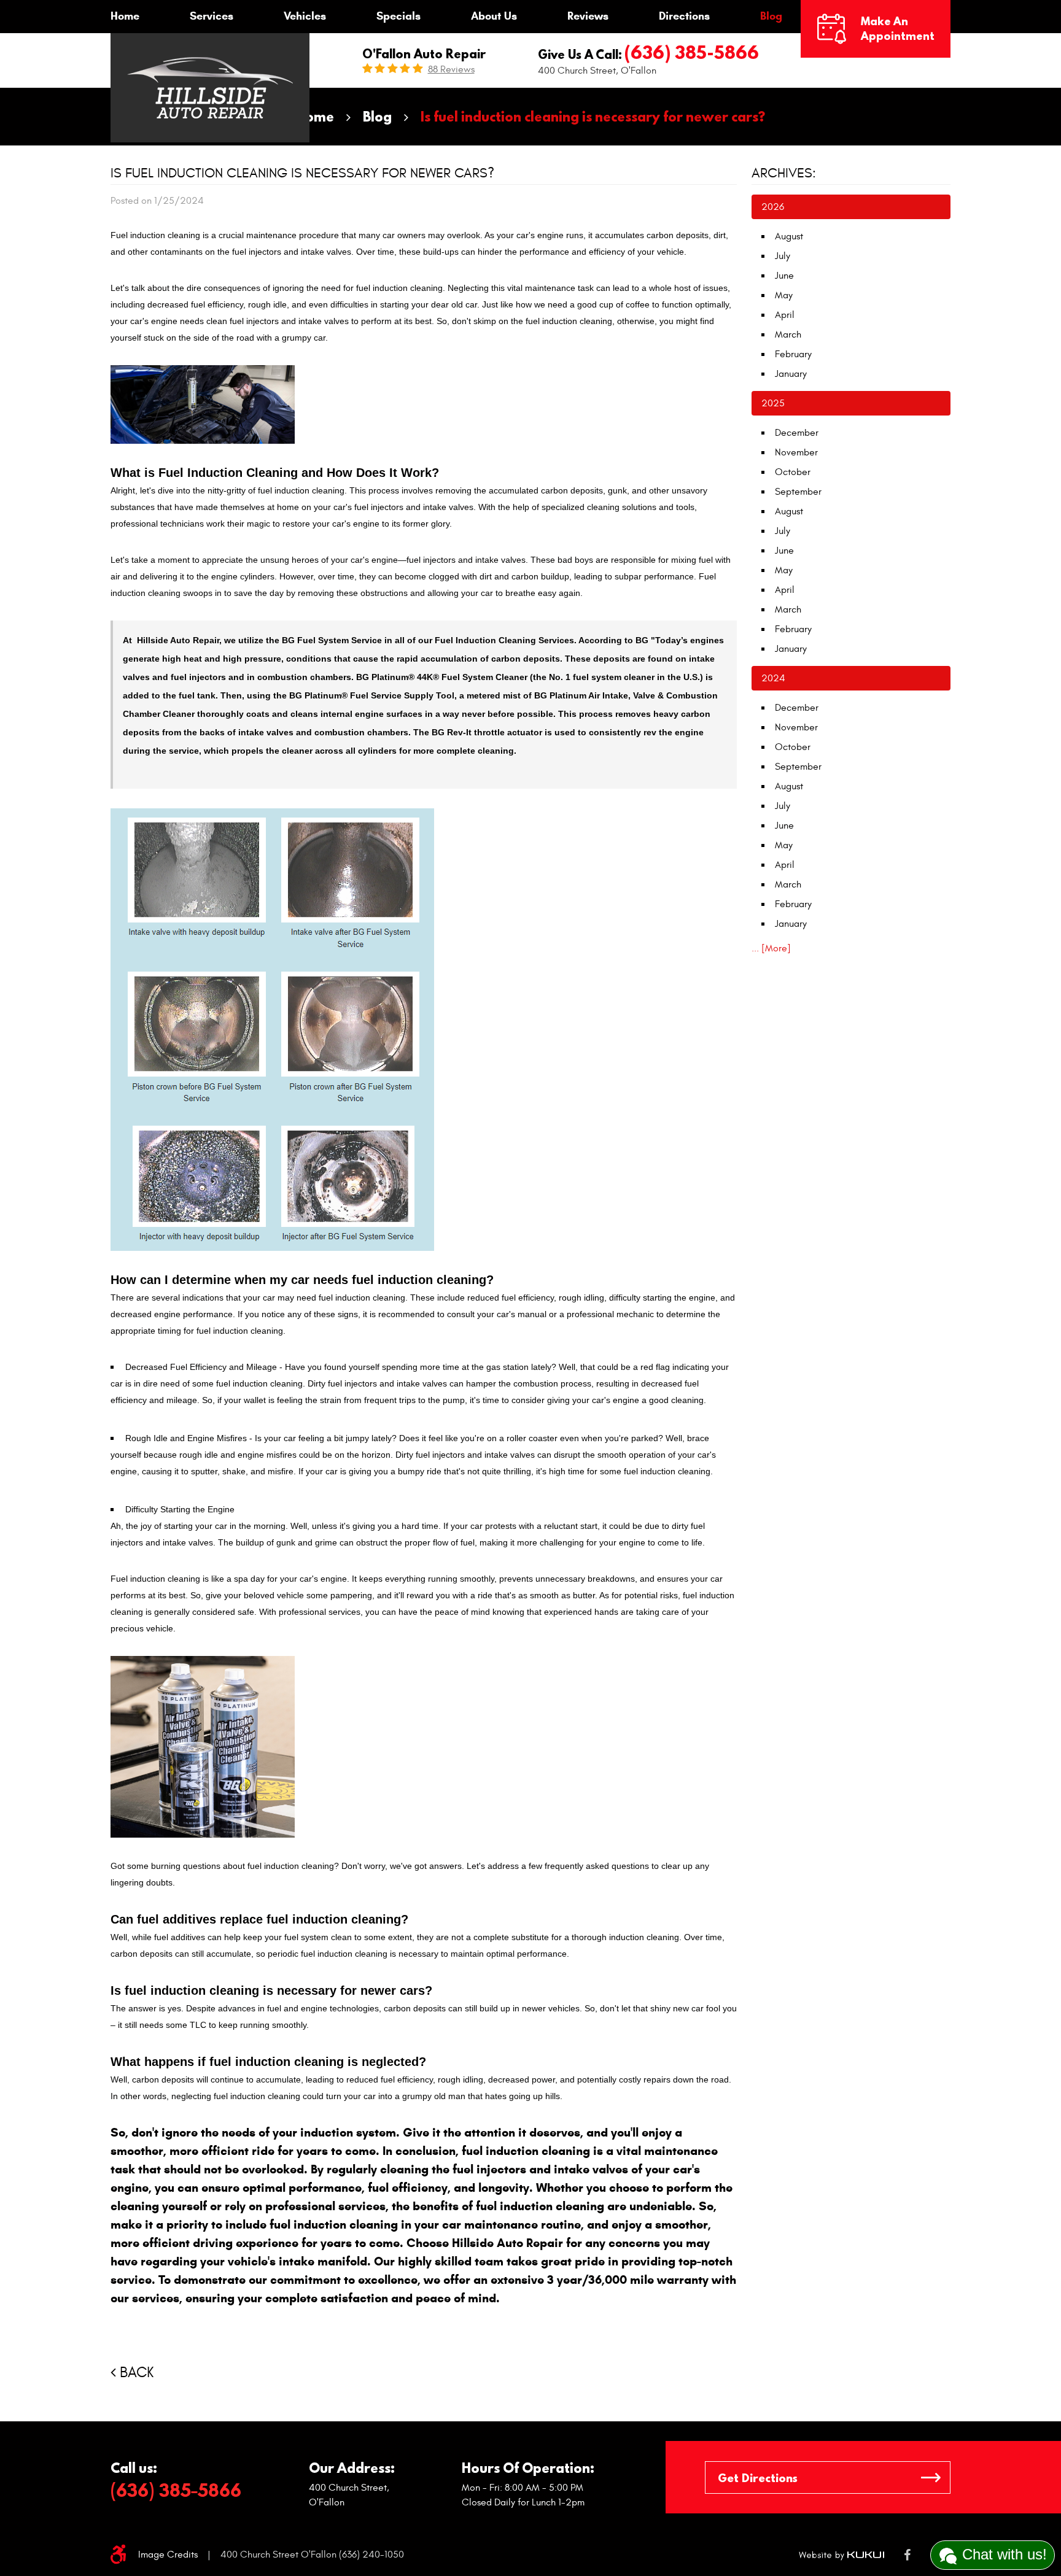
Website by (841, 2555)
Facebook (907, 2555)
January (791, 374)
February (793, 354)
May (784, 295)
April (785, 315)
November (796, 452)
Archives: (784, 173)
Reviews (588, 16)
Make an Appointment (898, 29)
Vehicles (305, 16)
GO (931, 2477)
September (798, 492)
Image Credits (168, 2555)
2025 (773, 403)
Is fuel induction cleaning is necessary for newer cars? (593, 116)
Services (212, 16)
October (793, 472)
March (788, 335)
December (797, 433)
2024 (773, 678)
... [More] (771, 948)
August (789, 236)
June (784, 276)
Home (125, 16)
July (783, 256)
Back (137, 2373)
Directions (684, 16)
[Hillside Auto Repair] (210, 88)
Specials (398, 16)
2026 (773, 207)
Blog (771, 16)
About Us (494, 16)
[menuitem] (125, 17)
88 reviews (451, 69)
